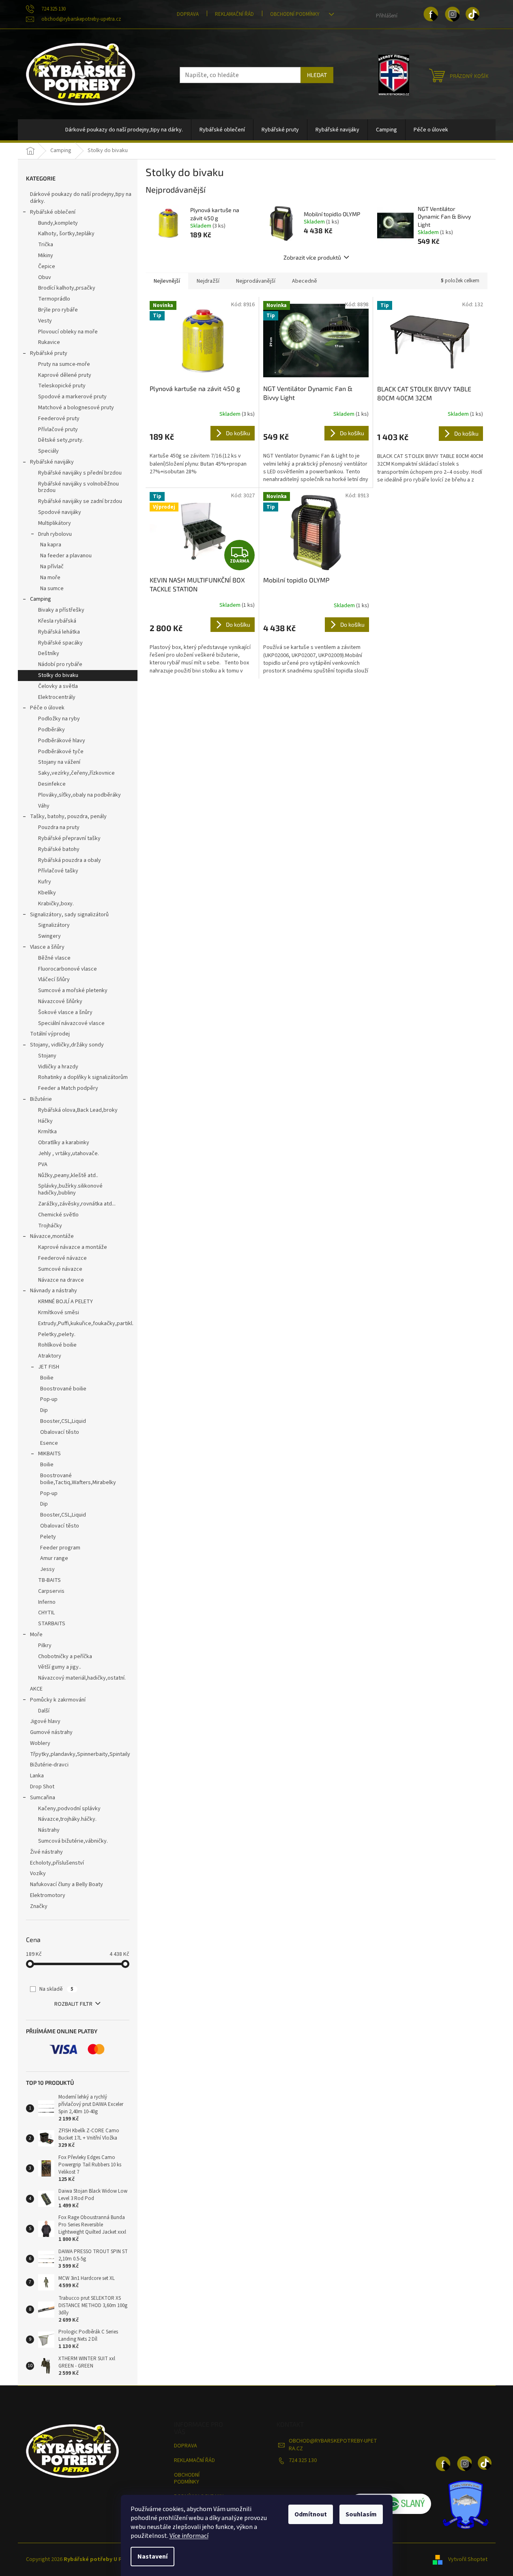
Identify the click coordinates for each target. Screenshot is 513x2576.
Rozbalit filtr (73, 2004)
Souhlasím (361, 2514)
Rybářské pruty (49, 353)
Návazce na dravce (61, 1280)
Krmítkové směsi (59, 1313)
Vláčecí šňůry (54, 980)
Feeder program (60, 1548)
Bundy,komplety (58, 223)
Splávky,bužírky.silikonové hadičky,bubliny (70, 1189)
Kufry (45, 882)
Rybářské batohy (59, 849)
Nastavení (152, 2557)
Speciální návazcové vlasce (71, 1023)
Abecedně (305, 281)
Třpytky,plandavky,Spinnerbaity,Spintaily (80, 1754)
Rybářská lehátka (59, 632)
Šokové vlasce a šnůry (65, 1012)
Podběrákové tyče (61, 752)
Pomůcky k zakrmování (58, 1700)
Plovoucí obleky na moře (68, 332)
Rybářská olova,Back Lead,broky (78, 1110)
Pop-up (49, 1399)
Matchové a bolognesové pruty (76, 408)
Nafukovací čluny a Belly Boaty (67, 1884)
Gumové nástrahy (51, 1732)
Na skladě (56, 1989)
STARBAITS (52, 1624)
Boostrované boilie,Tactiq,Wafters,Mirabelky (78, 1479)
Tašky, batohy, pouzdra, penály (68, 816)
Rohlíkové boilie (57, 1345)
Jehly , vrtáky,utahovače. (69, 1154)
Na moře (50, 578)
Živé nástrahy (46, 1852)
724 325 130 (303, 2460)
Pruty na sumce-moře (64, 364)
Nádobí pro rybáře (60, 664)
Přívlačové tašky (58, 871)
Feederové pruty (59, 419)
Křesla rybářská (57, 621)
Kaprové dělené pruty (65, 375)
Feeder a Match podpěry (68, 1088)
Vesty (45, 321)
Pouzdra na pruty (59, 827)
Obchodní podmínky (295, 14)
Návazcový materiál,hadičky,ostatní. (82, 1678)
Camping (41, 599)
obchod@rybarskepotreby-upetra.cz (333, 2445)
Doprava (188, 14)
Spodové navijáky (60, 512)
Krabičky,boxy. (56, 904)
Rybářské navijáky (52, 462)
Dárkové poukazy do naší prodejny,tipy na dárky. (81, 198)
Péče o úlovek (47, 708)
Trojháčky (50, 1226)
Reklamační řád (234, 14)
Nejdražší (208, 281)
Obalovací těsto (60, 1432)
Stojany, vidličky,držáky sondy (67, 1045)
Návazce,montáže (52, 1236)
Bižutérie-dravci (49, 1765)
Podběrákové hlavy (62, 741)
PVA (43, 1164)
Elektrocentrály (57, 697)
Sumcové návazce (60, 1269)
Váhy (44, 806)
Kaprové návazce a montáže (73, 1247)
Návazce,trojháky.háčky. (67, 1819)
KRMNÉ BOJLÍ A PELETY (65, 1302)
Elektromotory (48, 1895)
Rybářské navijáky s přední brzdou (80, 473)
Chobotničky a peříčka (65, 1656)
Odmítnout (311, 2514)
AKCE (36, 1689)
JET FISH (49, 1367)
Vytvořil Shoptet (468, 2559)
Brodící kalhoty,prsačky (67, 288)
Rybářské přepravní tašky (69, 838)
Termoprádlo (54, 299)
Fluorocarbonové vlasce (68, 969)
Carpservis (51, 1591)
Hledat (317, 75)
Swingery (49, 936)
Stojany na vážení (59, 762)
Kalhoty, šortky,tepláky (66, 234)
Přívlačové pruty (58, 430)
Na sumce (52, 589)
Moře (36, 1635)
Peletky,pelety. (57, 1334)
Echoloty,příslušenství (57, 1863)
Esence (49, 1443)
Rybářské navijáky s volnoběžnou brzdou (78, 487)
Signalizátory (54, 925)
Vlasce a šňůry (47, 947)
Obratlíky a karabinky (64, 1143)
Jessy (47, 1569)
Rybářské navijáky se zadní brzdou (80, 501)
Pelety (48, 1537)
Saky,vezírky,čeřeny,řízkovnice (76, 773)
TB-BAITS (49, 1580)
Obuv (45, 277)
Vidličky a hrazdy (58, 1067)
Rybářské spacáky (60, 643)
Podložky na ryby (59, 719)
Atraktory (50, 1356)
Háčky (45, 1121)
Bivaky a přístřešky (61, 610)
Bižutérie (41, 1099)
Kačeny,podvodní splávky (69, 1809)
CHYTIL (46, 1613)
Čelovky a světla (58, 686)
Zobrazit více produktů (312, 257)
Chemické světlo (58, 1215)
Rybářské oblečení (53, 212)
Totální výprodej (50, 1034)
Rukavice (49, 342)
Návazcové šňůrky (60, 1001)
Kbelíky (47, 893)
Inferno (47, 1602)
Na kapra (51, 545)
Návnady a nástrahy (54, 1291)
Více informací (189, 2536)
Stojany (47, 1056)
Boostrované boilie (63, 1389)
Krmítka (47, 1132)
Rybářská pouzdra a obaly (70, 860)
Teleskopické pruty (62, 386)
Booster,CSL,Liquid (63, 1421)
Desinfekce (52, 784)
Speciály (48, 451)
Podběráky (52, 730)
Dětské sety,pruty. (61, 440)
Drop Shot (42, 1787)
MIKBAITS (49, 1454)
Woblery (40, 1743)
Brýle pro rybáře (58, 310)
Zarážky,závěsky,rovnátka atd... (77, 1204)
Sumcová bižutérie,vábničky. (73, 1841)
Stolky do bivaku (58, 675)
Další (44, 1711)
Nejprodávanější (256, 281)
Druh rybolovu (55, 534)
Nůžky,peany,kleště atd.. (68, 1175)
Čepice (47, 266)
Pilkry (45, 1646)
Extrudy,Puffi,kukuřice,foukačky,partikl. (86, 1323)
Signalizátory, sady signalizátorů (69, 915)
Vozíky (38, 1873)
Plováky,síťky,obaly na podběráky (79, 795)
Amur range (54, 1558)
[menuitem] (124, 130)
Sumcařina (43, 1798)
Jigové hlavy (45, 1721)
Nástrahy (49, 1830)
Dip (44, 1410)
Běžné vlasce (54, 958)
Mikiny (46, 256)
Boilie (47, 1378)
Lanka (37, 1776)
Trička (46, 245)
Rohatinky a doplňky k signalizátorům (83, 1077)
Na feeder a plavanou (66, 556)
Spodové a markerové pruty (72, 397)
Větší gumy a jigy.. (60, 1667)
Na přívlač (52, 567)
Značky (39, 1906)
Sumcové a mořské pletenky (73, 990)
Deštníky (49, 653)
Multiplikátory (55, 523)
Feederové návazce (62, 1258)
